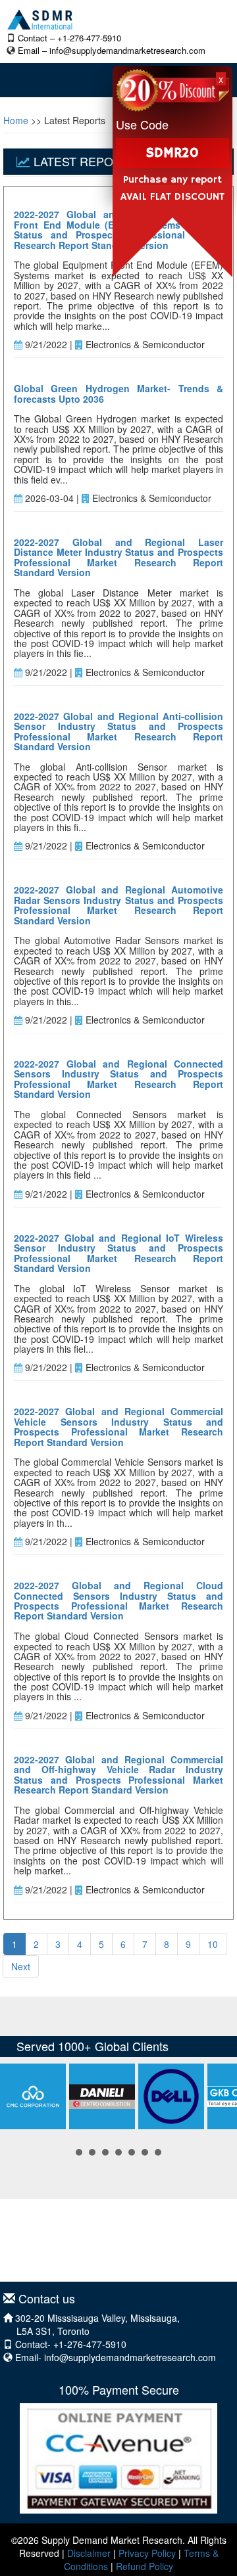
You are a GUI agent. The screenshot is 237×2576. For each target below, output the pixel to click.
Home (16, 120)
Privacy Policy (147, 2553)
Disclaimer (89, 2553)
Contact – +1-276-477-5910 (69, 38)
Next (21, 1966)
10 (213, 1944)
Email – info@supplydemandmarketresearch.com (112, 50)
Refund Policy (145, 2566)
